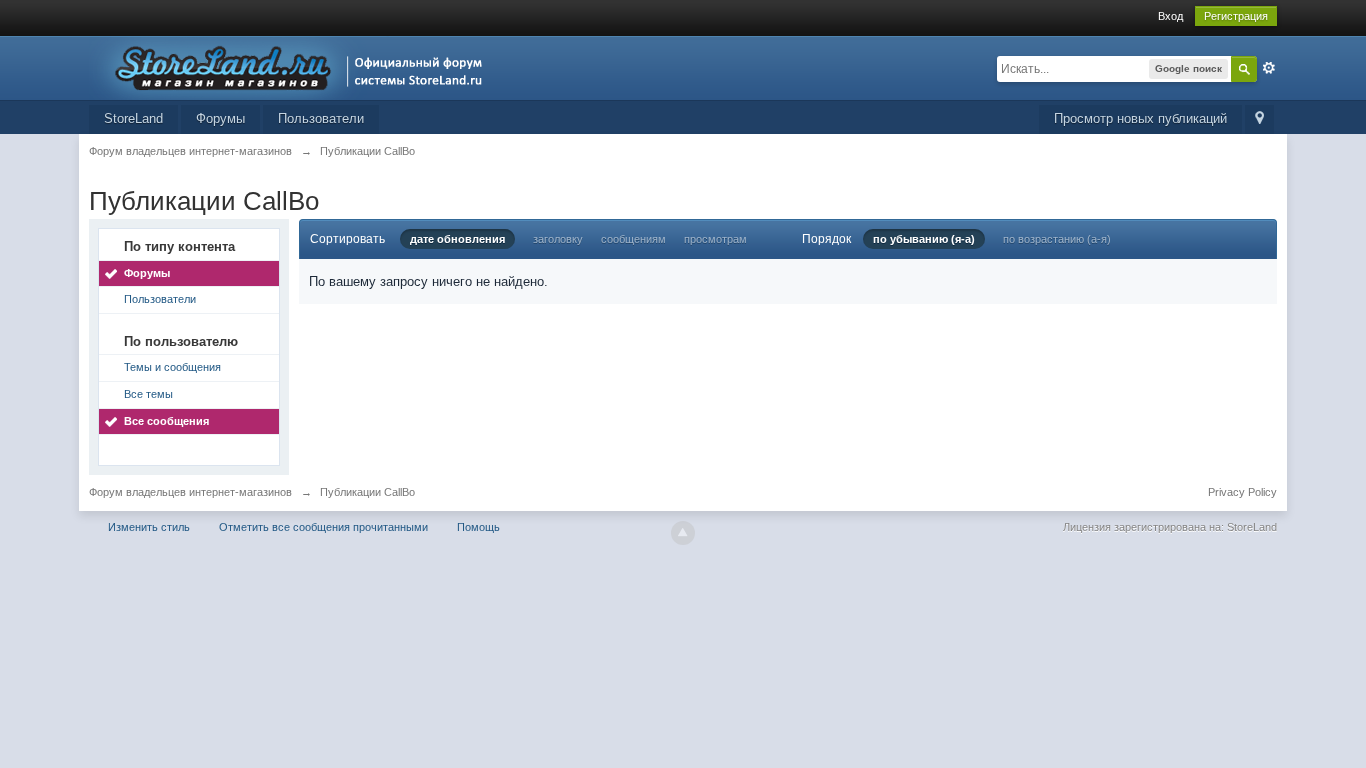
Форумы (220, 118)
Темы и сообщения (172, 367)
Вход (1170, 16)
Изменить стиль (149, 527)
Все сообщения (166, 421)
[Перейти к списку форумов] (291, 66)
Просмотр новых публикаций (1140, 118)
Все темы (148, 394)
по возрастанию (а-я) (1057, 239)
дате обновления (457, 239)
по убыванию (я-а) (924, 239)
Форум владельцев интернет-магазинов (190, 492)
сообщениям (633, 239)
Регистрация (1236, 16)
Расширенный (1269, 68)
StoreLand (133, 118)
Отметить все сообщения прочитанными (323, 527)
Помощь (478, 527)
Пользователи (321, 118)
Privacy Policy (1242, 492)
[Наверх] (683, 533)
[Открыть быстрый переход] (1259, 119)
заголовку (558, 239)
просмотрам (715, 239)
